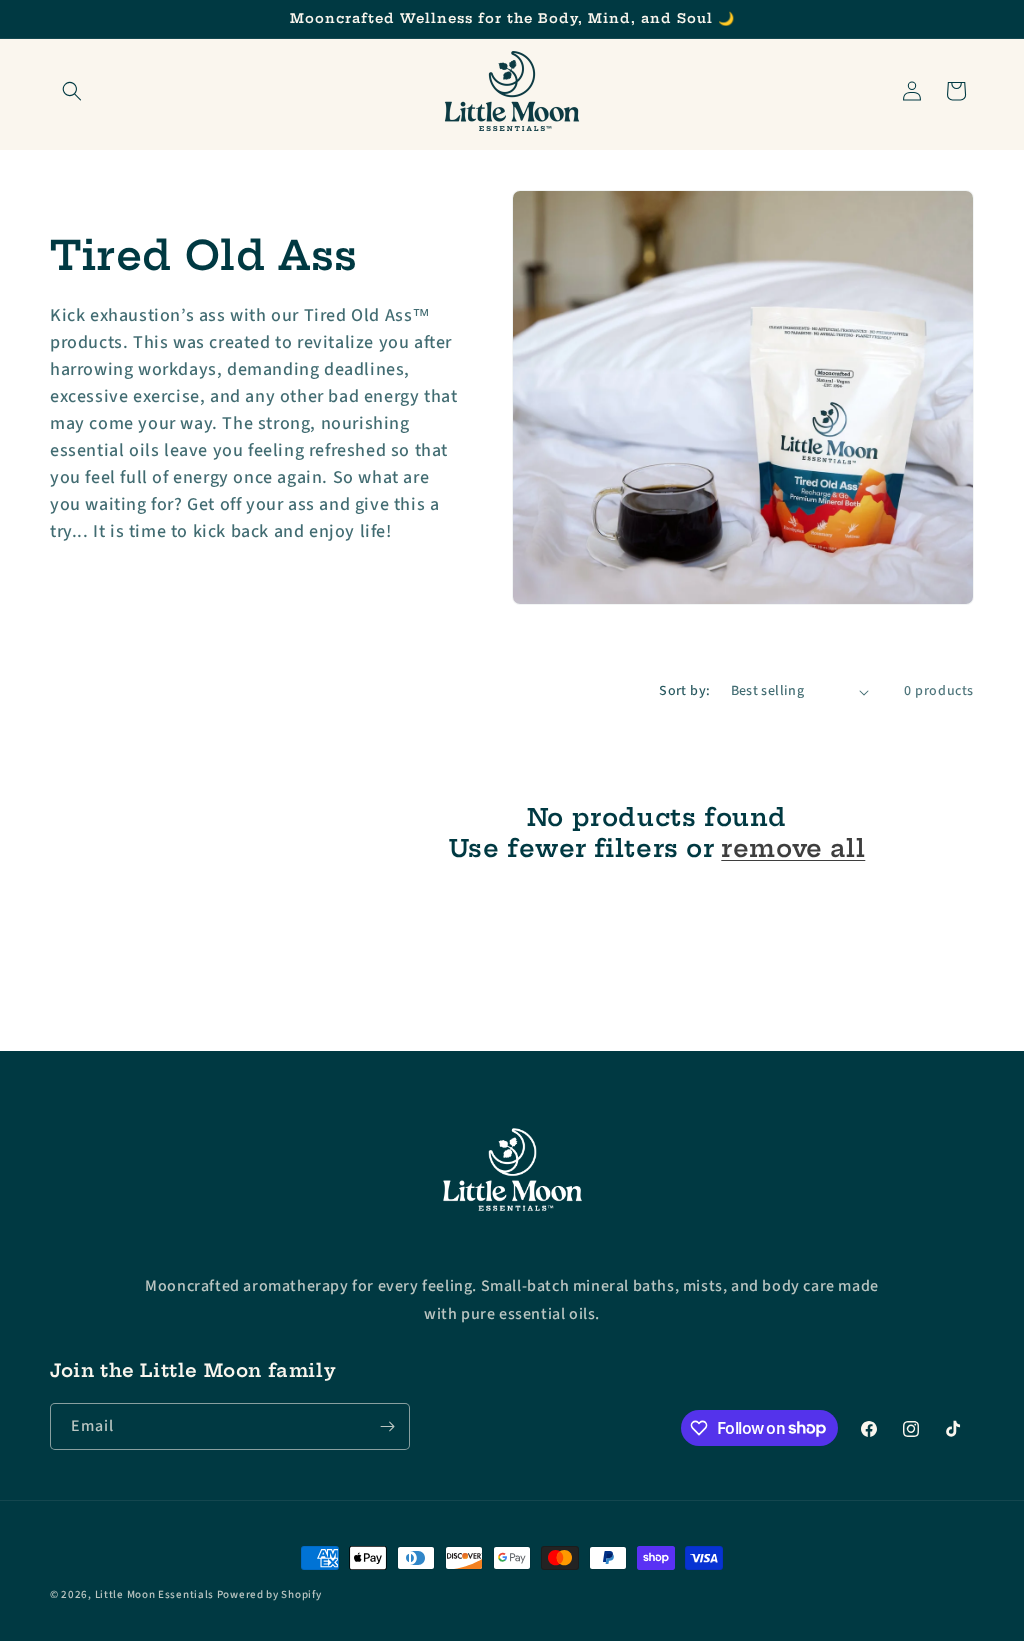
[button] (72, 91)
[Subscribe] (387, 1426)
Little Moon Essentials (154, 1594)
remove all (793, 848)
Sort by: (684, 691)
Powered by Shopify (269, 1594)
